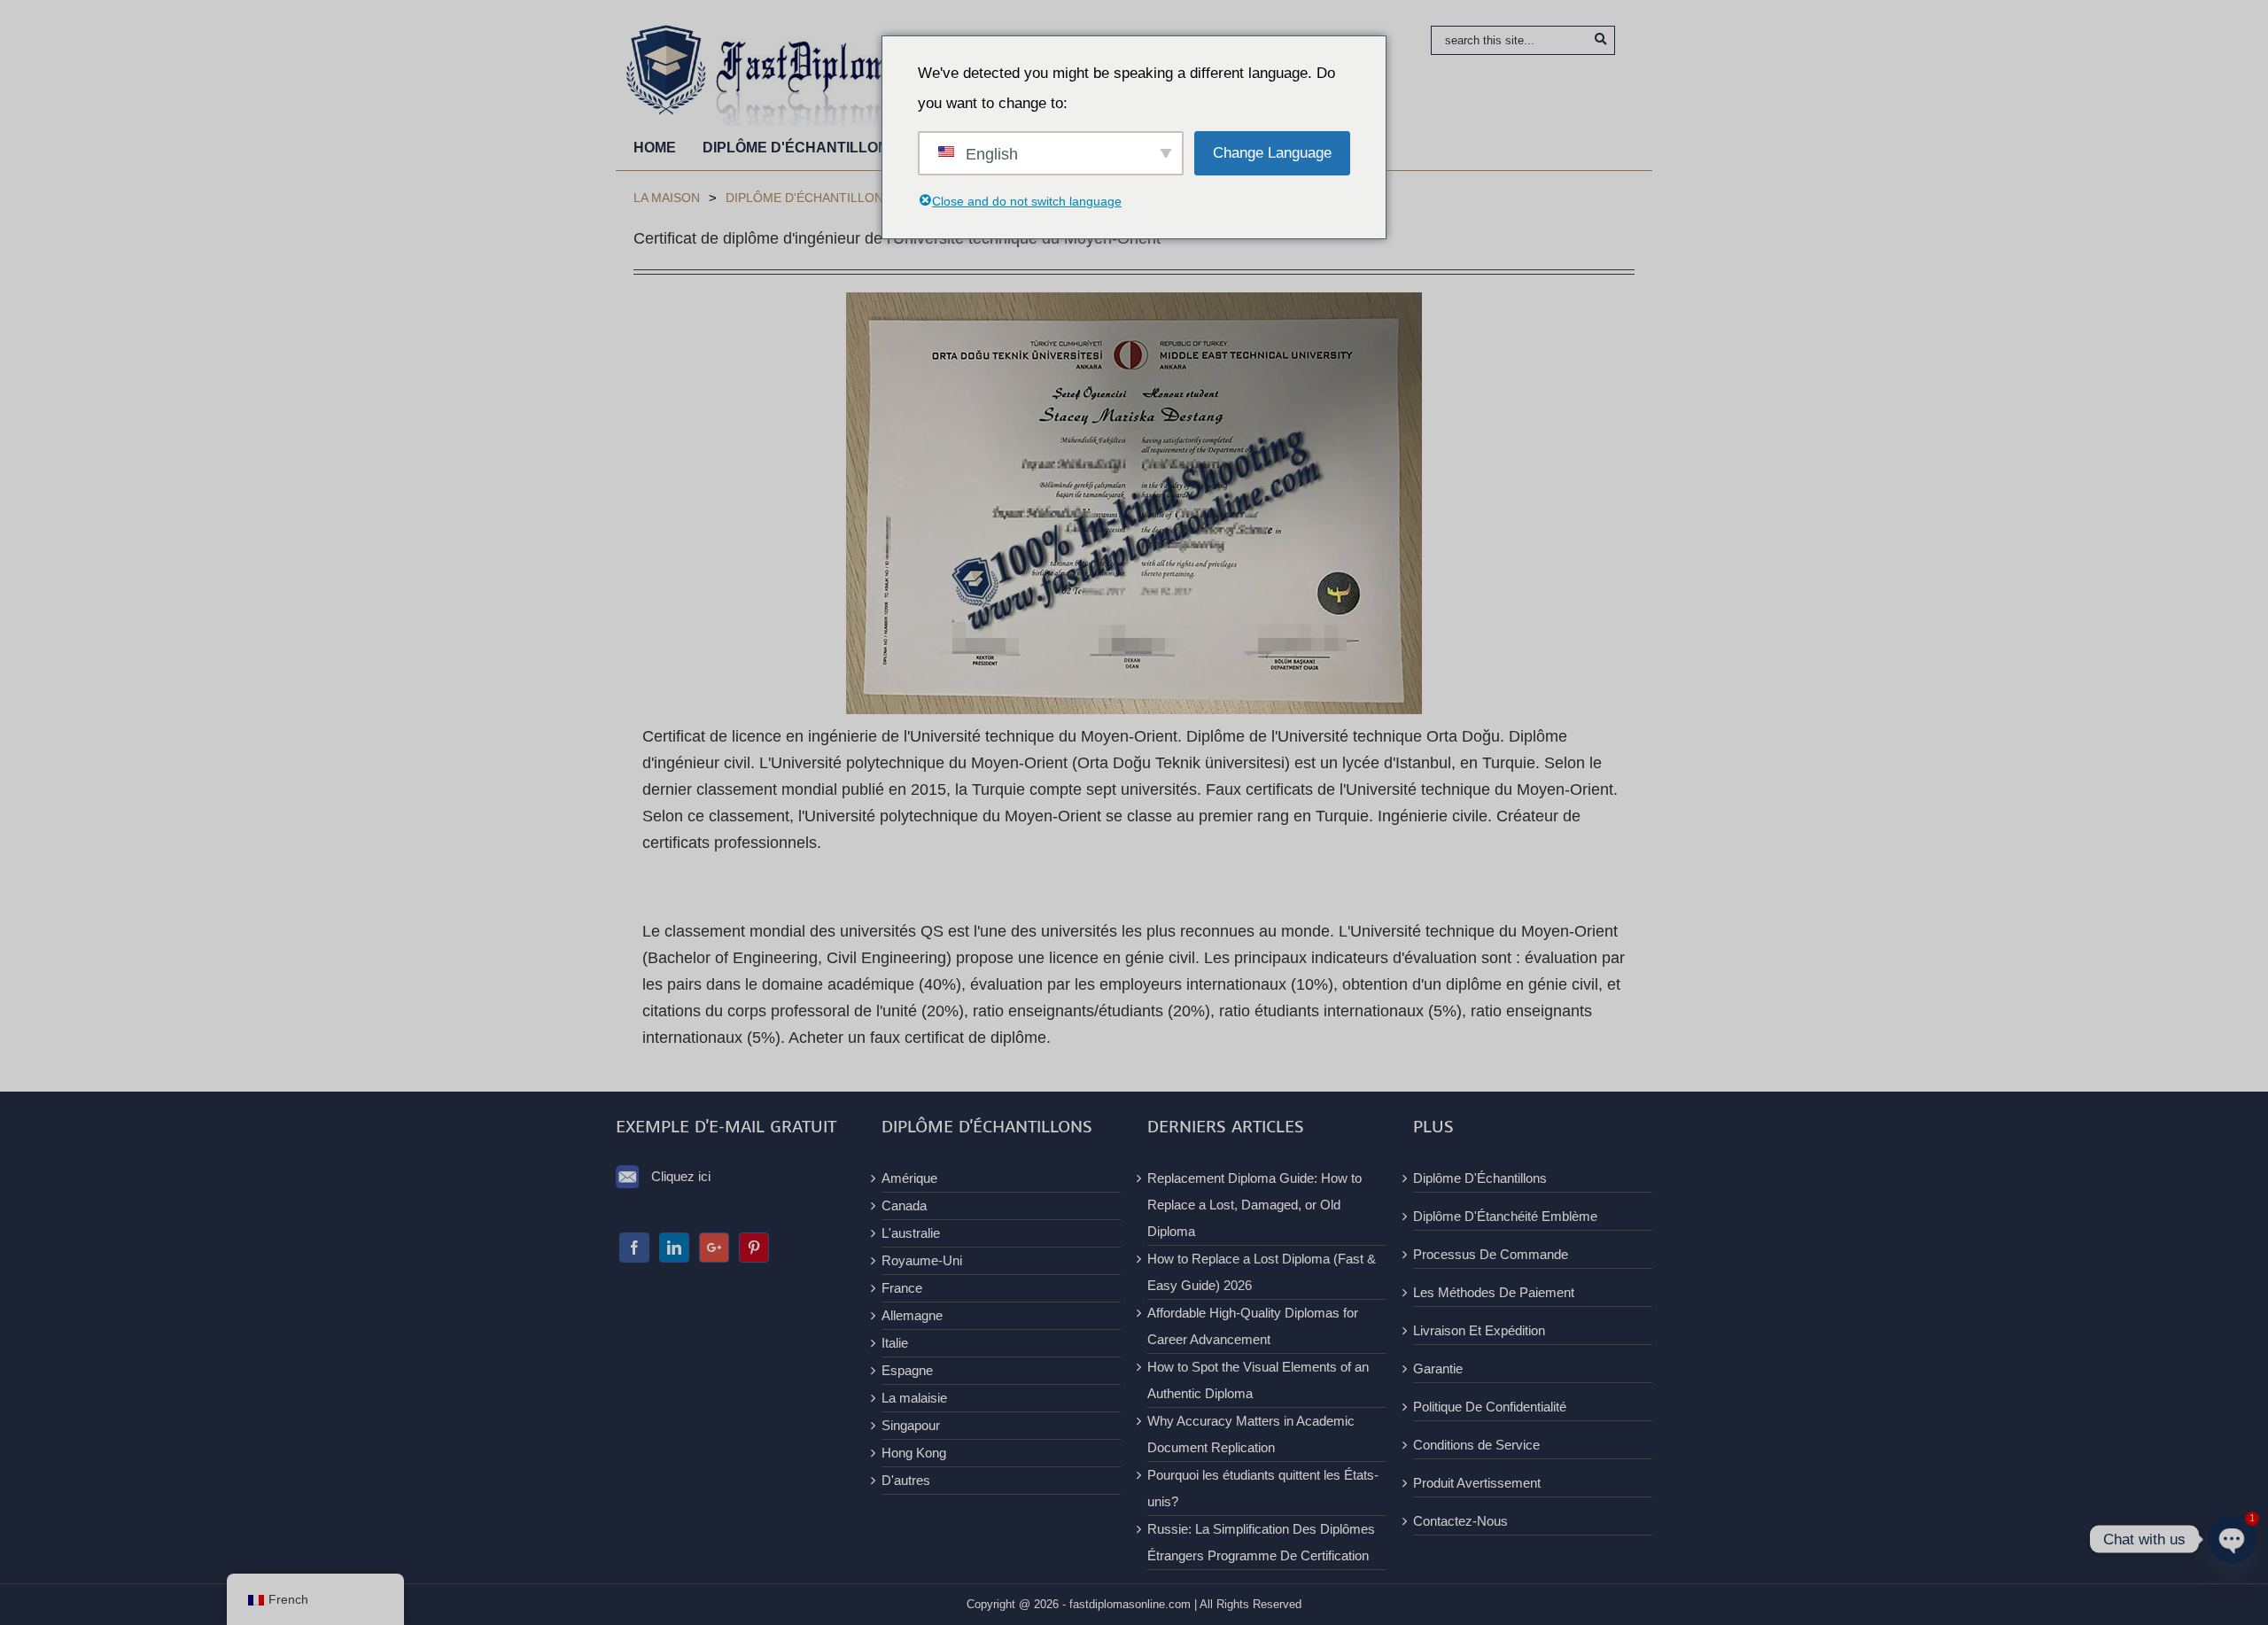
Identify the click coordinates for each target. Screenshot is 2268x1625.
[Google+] (714, 1248)
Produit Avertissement (1477, 1483)
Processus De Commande (1491, 1254)
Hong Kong (914, 1453)
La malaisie (914, 1398)
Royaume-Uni (922, 1260)
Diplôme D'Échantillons (808, 198)
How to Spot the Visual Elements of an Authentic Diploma (1258, 1380)
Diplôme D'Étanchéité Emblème (1505, 1216)
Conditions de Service (1476, 1445)
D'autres (906, 1480)
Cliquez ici (681, 1176)
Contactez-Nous (1460, 1521)
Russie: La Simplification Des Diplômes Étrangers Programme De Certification (1261, 1542)
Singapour (911, 1425)
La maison (667, 198)
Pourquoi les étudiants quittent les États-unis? (1263, 1488)
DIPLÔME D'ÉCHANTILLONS (800, 148)
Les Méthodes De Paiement (1494, 1292)
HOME (655, 148)
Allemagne (912, 1315)
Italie (895, 1343)
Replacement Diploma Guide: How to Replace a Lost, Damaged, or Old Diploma (1254, 1205)
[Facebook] (634, 1248)
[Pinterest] (754, 1248)
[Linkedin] (674, 1248)
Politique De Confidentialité (1490, 1407)
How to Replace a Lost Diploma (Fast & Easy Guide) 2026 (1262, 1272)
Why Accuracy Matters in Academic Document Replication (1251, 1434)
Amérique (909, 1178)
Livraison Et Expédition (1479, 1330)
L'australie (911, 1233)
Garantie (1438, 1368)
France (902, 1288)
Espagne (907, 1370)
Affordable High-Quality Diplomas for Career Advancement (1253, 1326)
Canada (904, 1205)
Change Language (1272, 153)
